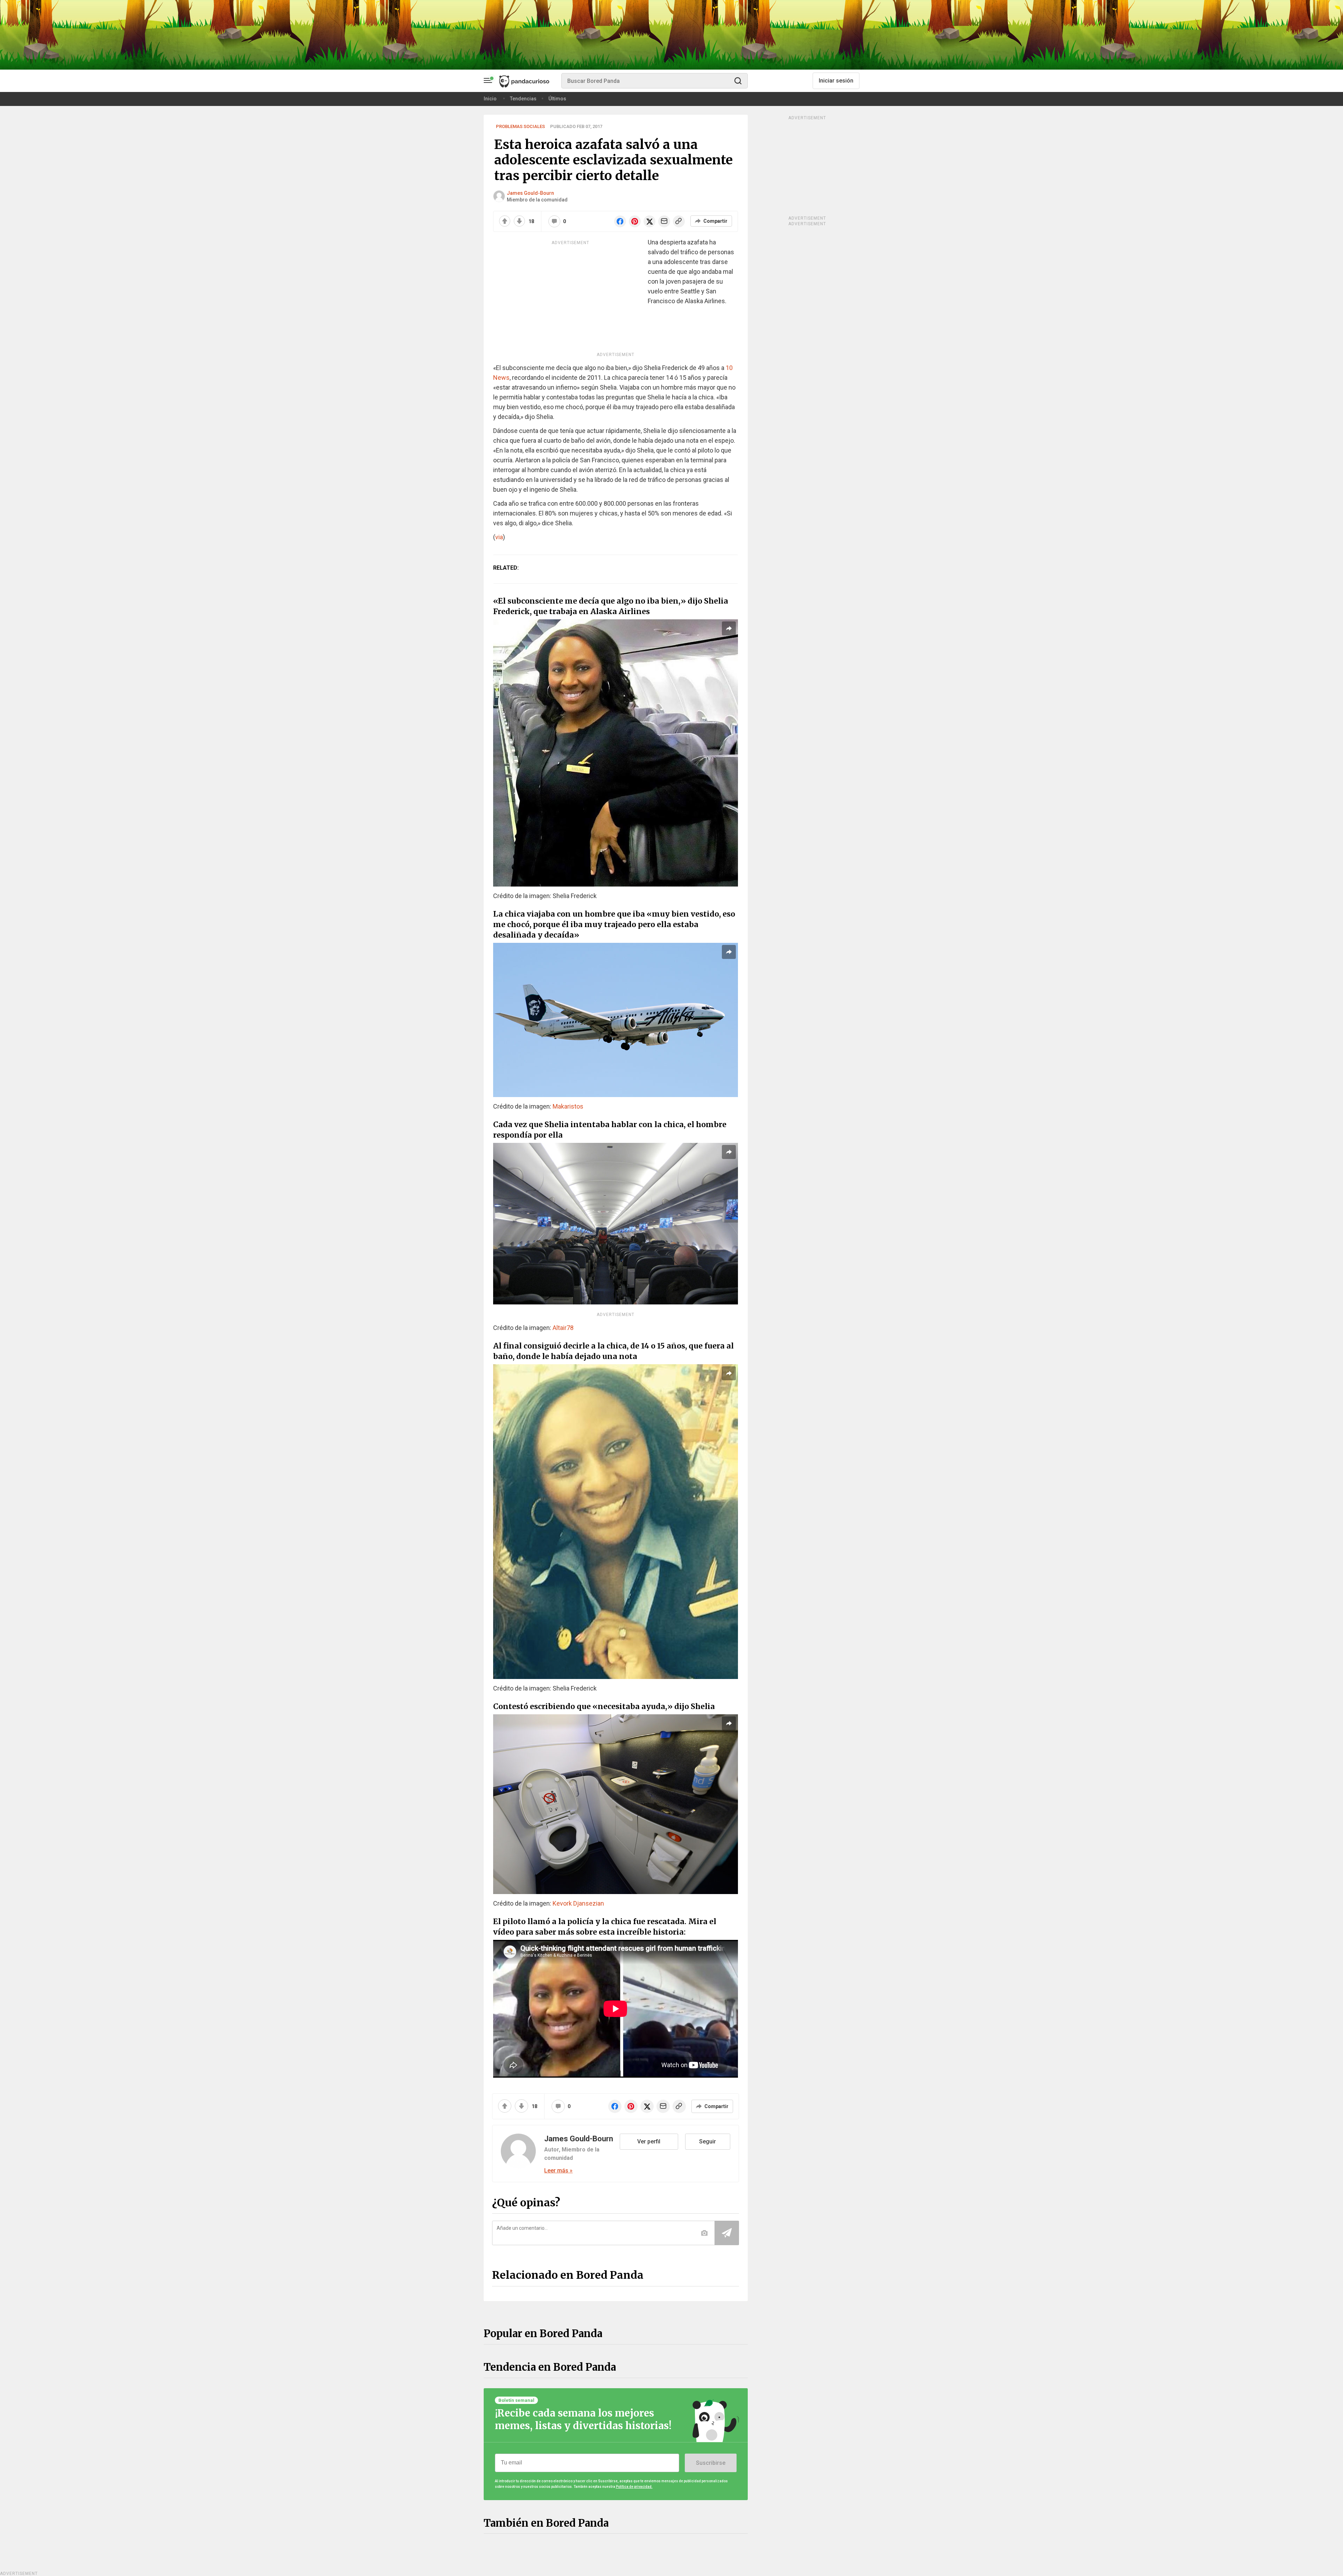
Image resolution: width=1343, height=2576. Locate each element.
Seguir (708, 2141)
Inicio (490, 99)
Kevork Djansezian (578, 1903)
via (499, 537)
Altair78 (563, 1328)
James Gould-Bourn (530, 193)
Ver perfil (649, 2141)
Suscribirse (711, 2463)
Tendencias (523, 99)
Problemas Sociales (520, 126)
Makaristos (568, 1106)
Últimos (557, 99)
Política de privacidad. (634, 2487)
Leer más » (558, 2171)
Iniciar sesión (836, 81)
